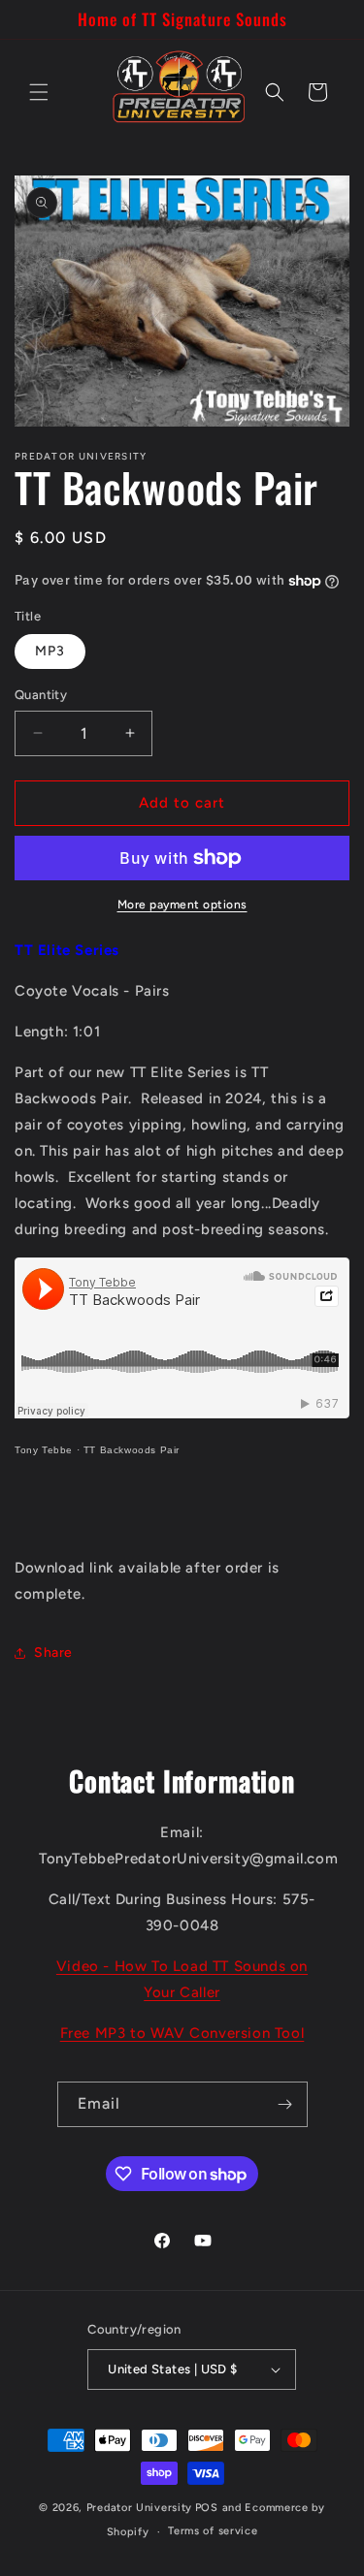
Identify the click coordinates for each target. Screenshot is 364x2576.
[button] (39, 92)
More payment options (182, 905)
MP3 (50, 651)
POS (207, 2508)
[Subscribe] (285, 2104)
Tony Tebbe (44, 1450)
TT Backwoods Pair (132, 1450)
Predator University (139, 2508)
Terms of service (213, 2531)
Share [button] (53, 1653)
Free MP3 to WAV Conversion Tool (182, 2033)
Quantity (41, 695)
